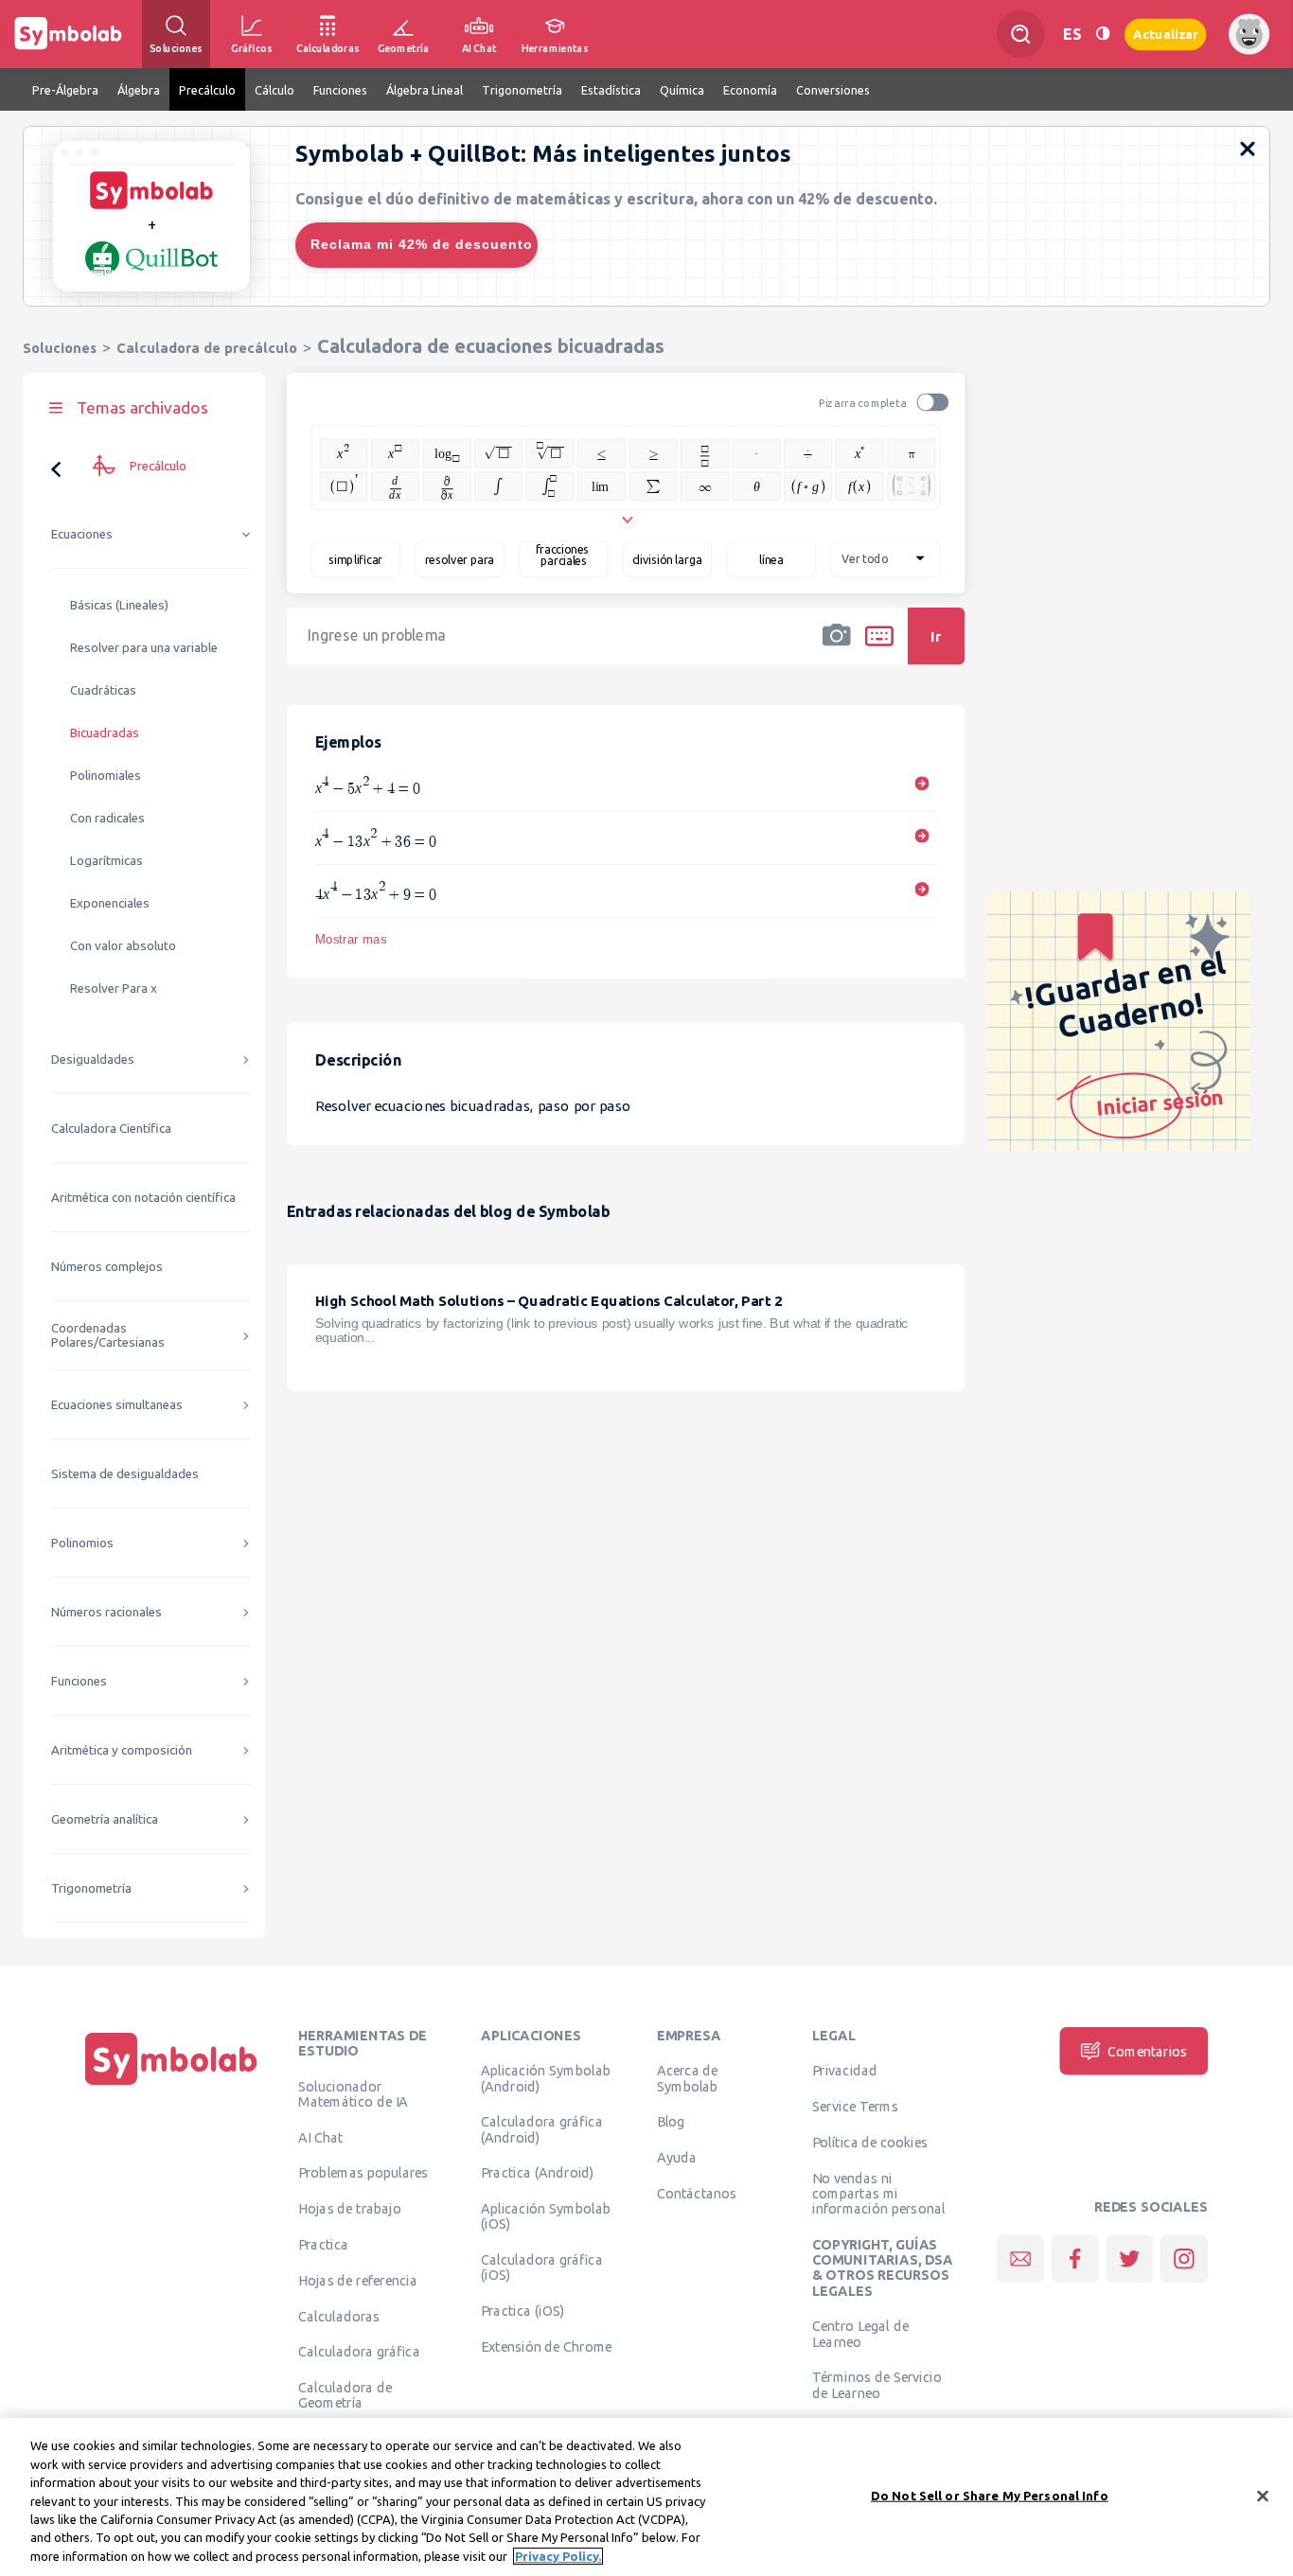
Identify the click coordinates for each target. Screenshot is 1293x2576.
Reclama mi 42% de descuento (422, 244)
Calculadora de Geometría (345, 2395)
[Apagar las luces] (1103, 34)
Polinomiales (106, 776)
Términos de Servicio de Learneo (877, 2385)
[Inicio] (171, 2085)
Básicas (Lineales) (119, 605)
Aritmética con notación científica (143, 1198)
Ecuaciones (82, 534)
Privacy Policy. (558, 2556)
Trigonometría (91, 1888)
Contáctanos (697, 2193)
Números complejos (107, 1267)
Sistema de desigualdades (125, 1474)
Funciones (79, 1681)
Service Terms (855, 2107)
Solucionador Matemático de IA (353, 2093)
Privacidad (845, 2071)
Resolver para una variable (144, 648)
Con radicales (107, 818)
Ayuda (677, 2158)
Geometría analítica (105, 1819)
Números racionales (106, 1612)
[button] (837, 648)
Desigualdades (93, 1059)
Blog (671, 2122)
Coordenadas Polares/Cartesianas (108, 1335)
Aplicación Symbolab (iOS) (546, 2216)
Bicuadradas (105, 733)
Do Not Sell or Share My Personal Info (990, 2495)
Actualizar (1165, 34)
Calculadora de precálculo (207, 348)
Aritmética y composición (122, 1750)
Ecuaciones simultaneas (117, 1405)
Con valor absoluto (123, 946)
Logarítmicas (106, 861)
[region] (646, 2497)
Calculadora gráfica (359, 2352)
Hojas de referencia (358, 2280)
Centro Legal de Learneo (860, 2334)
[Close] (1263, 2496)
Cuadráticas (103, 690)
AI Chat (321, 2137)
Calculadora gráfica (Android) (542, 2129)
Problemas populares (363, 2173)
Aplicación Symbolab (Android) (546, 2078)
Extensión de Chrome (547, 2346)
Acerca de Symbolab (688, 2078)
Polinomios (82, 1543)
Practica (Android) (538, 2173)
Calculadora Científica (111, 1129)
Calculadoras (339, 2316)
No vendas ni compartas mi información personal (878, 2193)
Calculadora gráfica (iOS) (542, 2267)
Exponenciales (110, 903)
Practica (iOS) (523, 2311)
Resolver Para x (114, 988)
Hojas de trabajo (350, 2209)
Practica (323, 2244)
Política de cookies (870, 2142)
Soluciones (60, 348)
